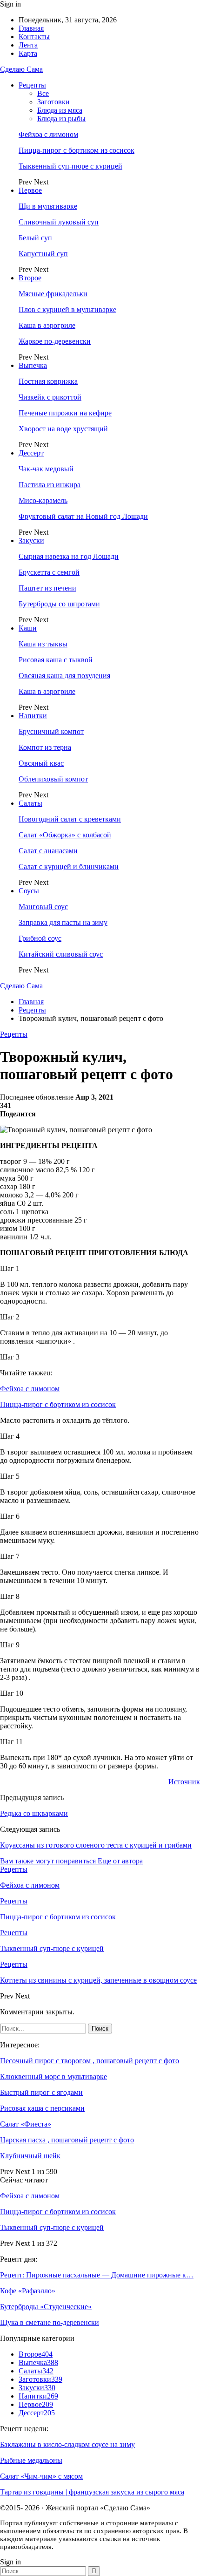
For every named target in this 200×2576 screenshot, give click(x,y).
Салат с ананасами (48, 851)
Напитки (33, 716)
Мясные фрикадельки (53, 294)
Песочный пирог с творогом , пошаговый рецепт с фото (90, 2061)
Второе (30, 278)
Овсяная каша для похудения (64, 676)
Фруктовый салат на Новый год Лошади (83, 516)
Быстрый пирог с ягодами (41, 2092)
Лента (28, 45)
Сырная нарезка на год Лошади (69, 556)
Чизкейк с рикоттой (50, 397)
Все (43, 93)
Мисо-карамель (43, 500)
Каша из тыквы (43, 644)
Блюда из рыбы (61, 119)
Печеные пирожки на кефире (65, 413)
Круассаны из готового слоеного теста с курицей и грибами (96, 1845)
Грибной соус (40, 938)
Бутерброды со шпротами (59, 604)
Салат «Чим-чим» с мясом (41, 2476)
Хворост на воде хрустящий (63, 429)
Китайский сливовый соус (61, 954)
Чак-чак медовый (46, 469)
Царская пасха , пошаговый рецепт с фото (67, 2140)
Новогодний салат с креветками (70, 819)
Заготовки (53, 102)
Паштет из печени (47, 588)
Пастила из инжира (50, 485)
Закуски (31, 540)
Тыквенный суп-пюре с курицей (70, 166)
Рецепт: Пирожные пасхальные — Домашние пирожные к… (97, 2275)
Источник (184, 1782)
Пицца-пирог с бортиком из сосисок (77, 150)
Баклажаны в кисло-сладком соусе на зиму (67, 2444)
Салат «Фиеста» (26, 2124)
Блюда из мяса (60, 110)
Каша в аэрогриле (47, 325)
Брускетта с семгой (49, 572)
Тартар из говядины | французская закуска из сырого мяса (92, 2492)
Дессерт (31, 453)
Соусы (29, 891)
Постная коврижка (48, 381)
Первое (30, 190)
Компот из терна (45, 747)
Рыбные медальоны (31, 2460)
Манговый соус (43, 907)
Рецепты (32, 85)
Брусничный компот (51, 731)
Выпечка (33, 365)
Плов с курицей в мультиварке (67, 309)
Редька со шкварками (34, 1813)
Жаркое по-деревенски (55, 341)
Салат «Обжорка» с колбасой (65, 835)
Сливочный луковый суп (59, 222)
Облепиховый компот (53, 779)
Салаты (30, 803)
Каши (28, 628)
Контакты (34, 37)
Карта (28, 53)
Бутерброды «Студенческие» (46, 2307)
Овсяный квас (41, 763)
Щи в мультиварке (48, 206)
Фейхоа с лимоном (48, 134)
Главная (31, 28)
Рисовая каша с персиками (42, 2108)
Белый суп (35, 238)
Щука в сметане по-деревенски (50, 2322)
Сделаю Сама (21, 69)
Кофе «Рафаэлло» (28, 2291)
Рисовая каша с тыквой (56, 660)
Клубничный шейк (30, 2156)
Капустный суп (43, 254)
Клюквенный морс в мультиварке (53, 2076)
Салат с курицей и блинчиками (69, 867)
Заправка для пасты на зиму (63, 922)
